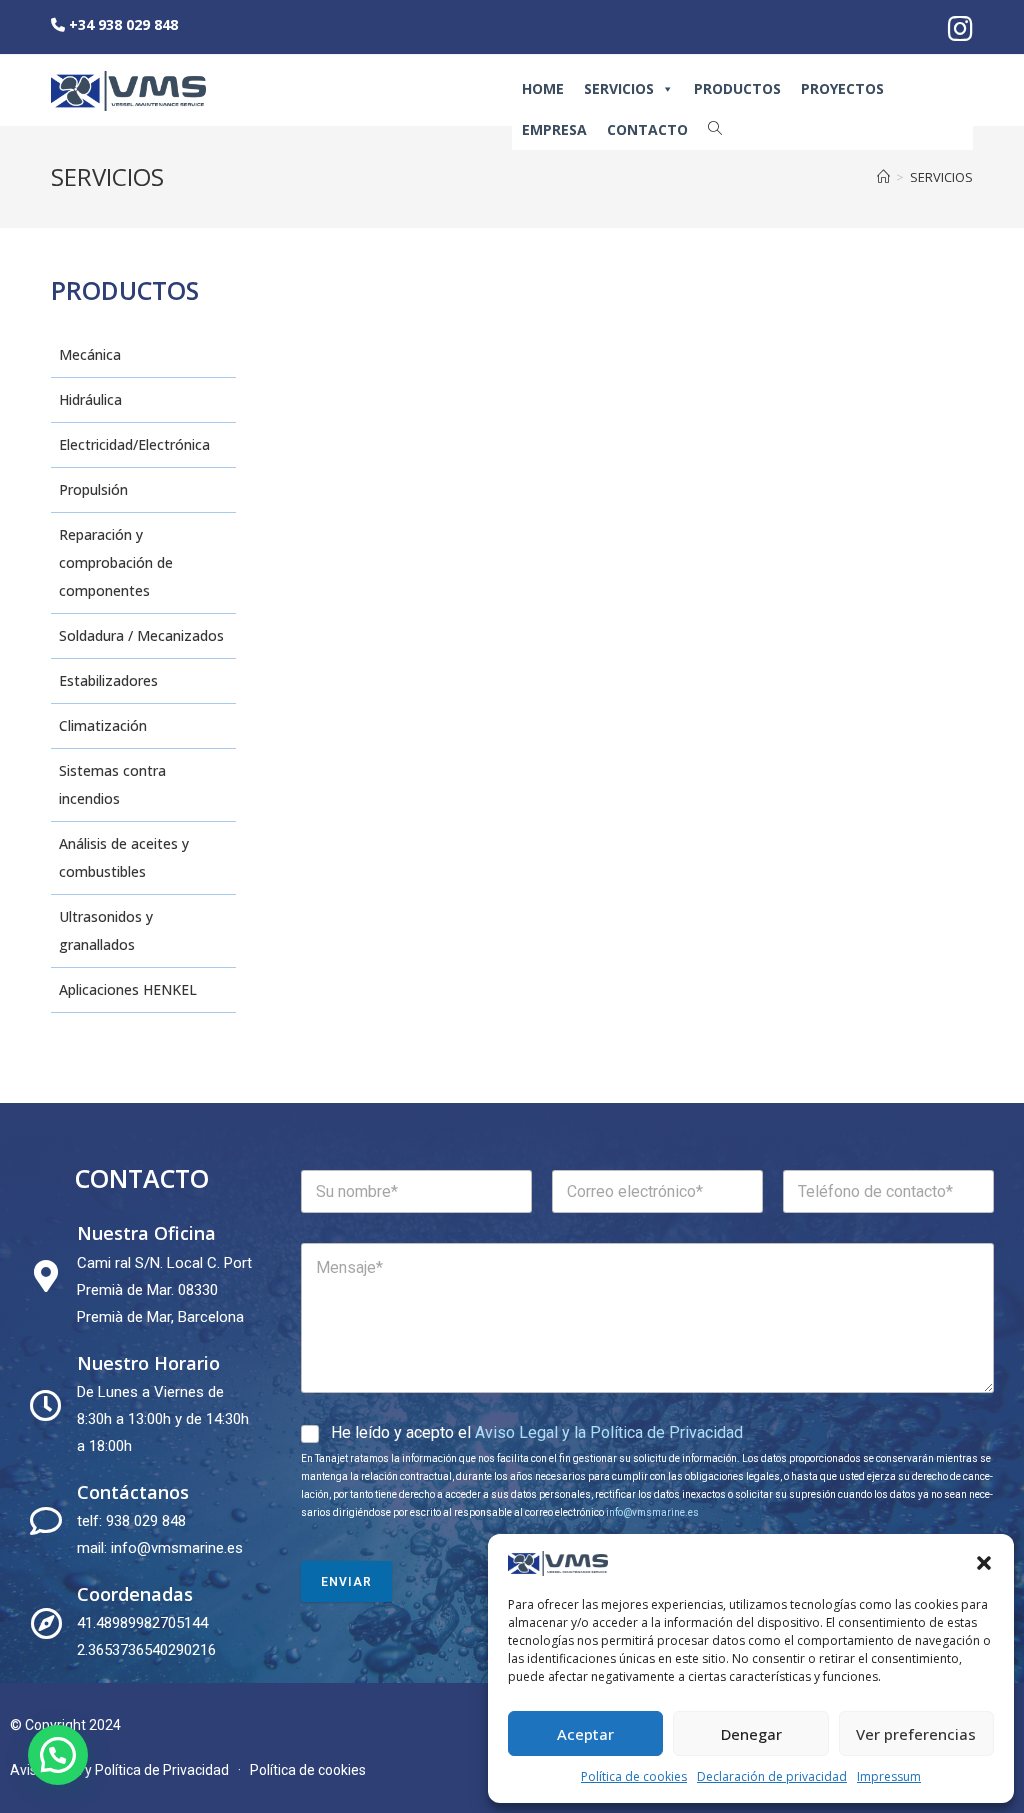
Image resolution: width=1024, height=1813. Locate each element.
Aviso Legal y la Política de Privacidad (609, 1432)
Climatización (103, 725)
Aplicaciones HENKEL (128, 989)
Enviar (346, 1582)
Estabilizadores (108, 680)
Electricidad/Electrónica (134, 444)
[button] (984, 1563)
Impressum (889, 1776)
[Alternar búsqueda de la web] (715, 128)
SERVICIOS (619, 88)
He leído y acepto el (537, 1432)
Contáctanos (133, 1492)
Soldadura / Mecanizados (141, 635)
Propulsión (93, 489)
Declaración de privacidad (772, 1776)
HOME (543, 88)
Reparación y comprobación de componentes (116, 562)
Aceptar (585, 1734)
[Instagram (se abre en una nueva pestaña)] (957, 29)
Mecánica (90, 354)
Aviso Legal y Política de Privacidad (119, 1770)
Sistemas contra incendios (112, 784)
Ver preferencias (916, 1734)
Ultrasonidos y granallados (106, 930)
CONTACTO (647, 129)
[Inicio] (883, 177)
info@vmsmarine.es (652, 1512)
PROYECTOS (842, 88)
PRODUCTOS (737, 88)
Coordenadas (135, 1594)
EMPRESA (554, 129)
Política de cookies (634, 1776)
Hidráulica (90, 399)
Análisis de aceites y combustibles (124, 857)
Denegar (751, 1734)
